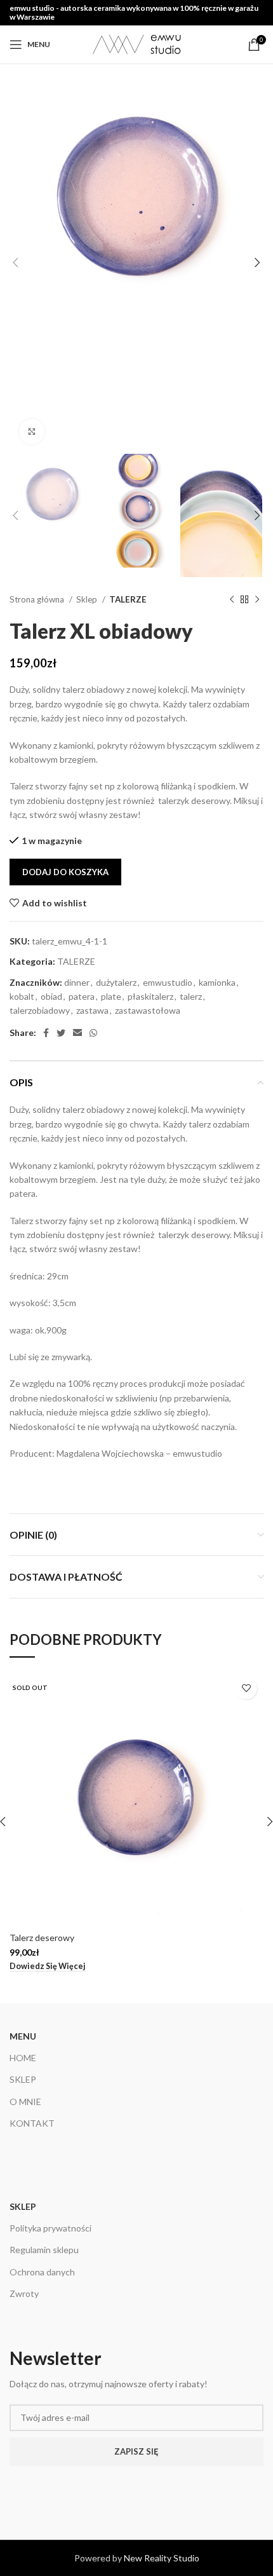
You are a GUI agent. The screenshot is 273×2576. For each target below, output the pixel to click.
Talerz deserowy (42, 1938)
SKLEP (23, 2079)
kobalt (22, 996)
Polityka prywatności (50, 2228)
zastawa (92, 1010)
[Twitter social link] (61, 1033)
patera (82, 996)
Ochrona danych (42, 2272)
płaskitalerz (150, 996)
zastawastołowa (148, 1010)
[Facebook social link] (46, 1033)
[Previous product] (232, 600)
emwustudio (168, 982)
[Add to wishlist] (246, 1688)
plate (111, 996)
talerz (191, 996)
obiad (51, 996)
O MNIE (25, 2102)
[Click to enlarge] (32, 432)
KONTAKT (32, 2123)
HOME (23, 2058)
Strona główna (38, 599)
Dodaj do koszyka (65, 872)
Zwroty (24, 2293)
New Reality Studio (162, 2558)
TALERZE (128, 599)
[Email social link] (77, 1033)
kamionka (217, 982)
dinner (77, 982)
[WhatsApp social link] (93, 1033)
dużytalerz (116, 982)
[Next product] (257, 600)
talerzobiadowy (40, 1010)
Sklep (88, 599)
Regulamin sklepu (44, 2250)
